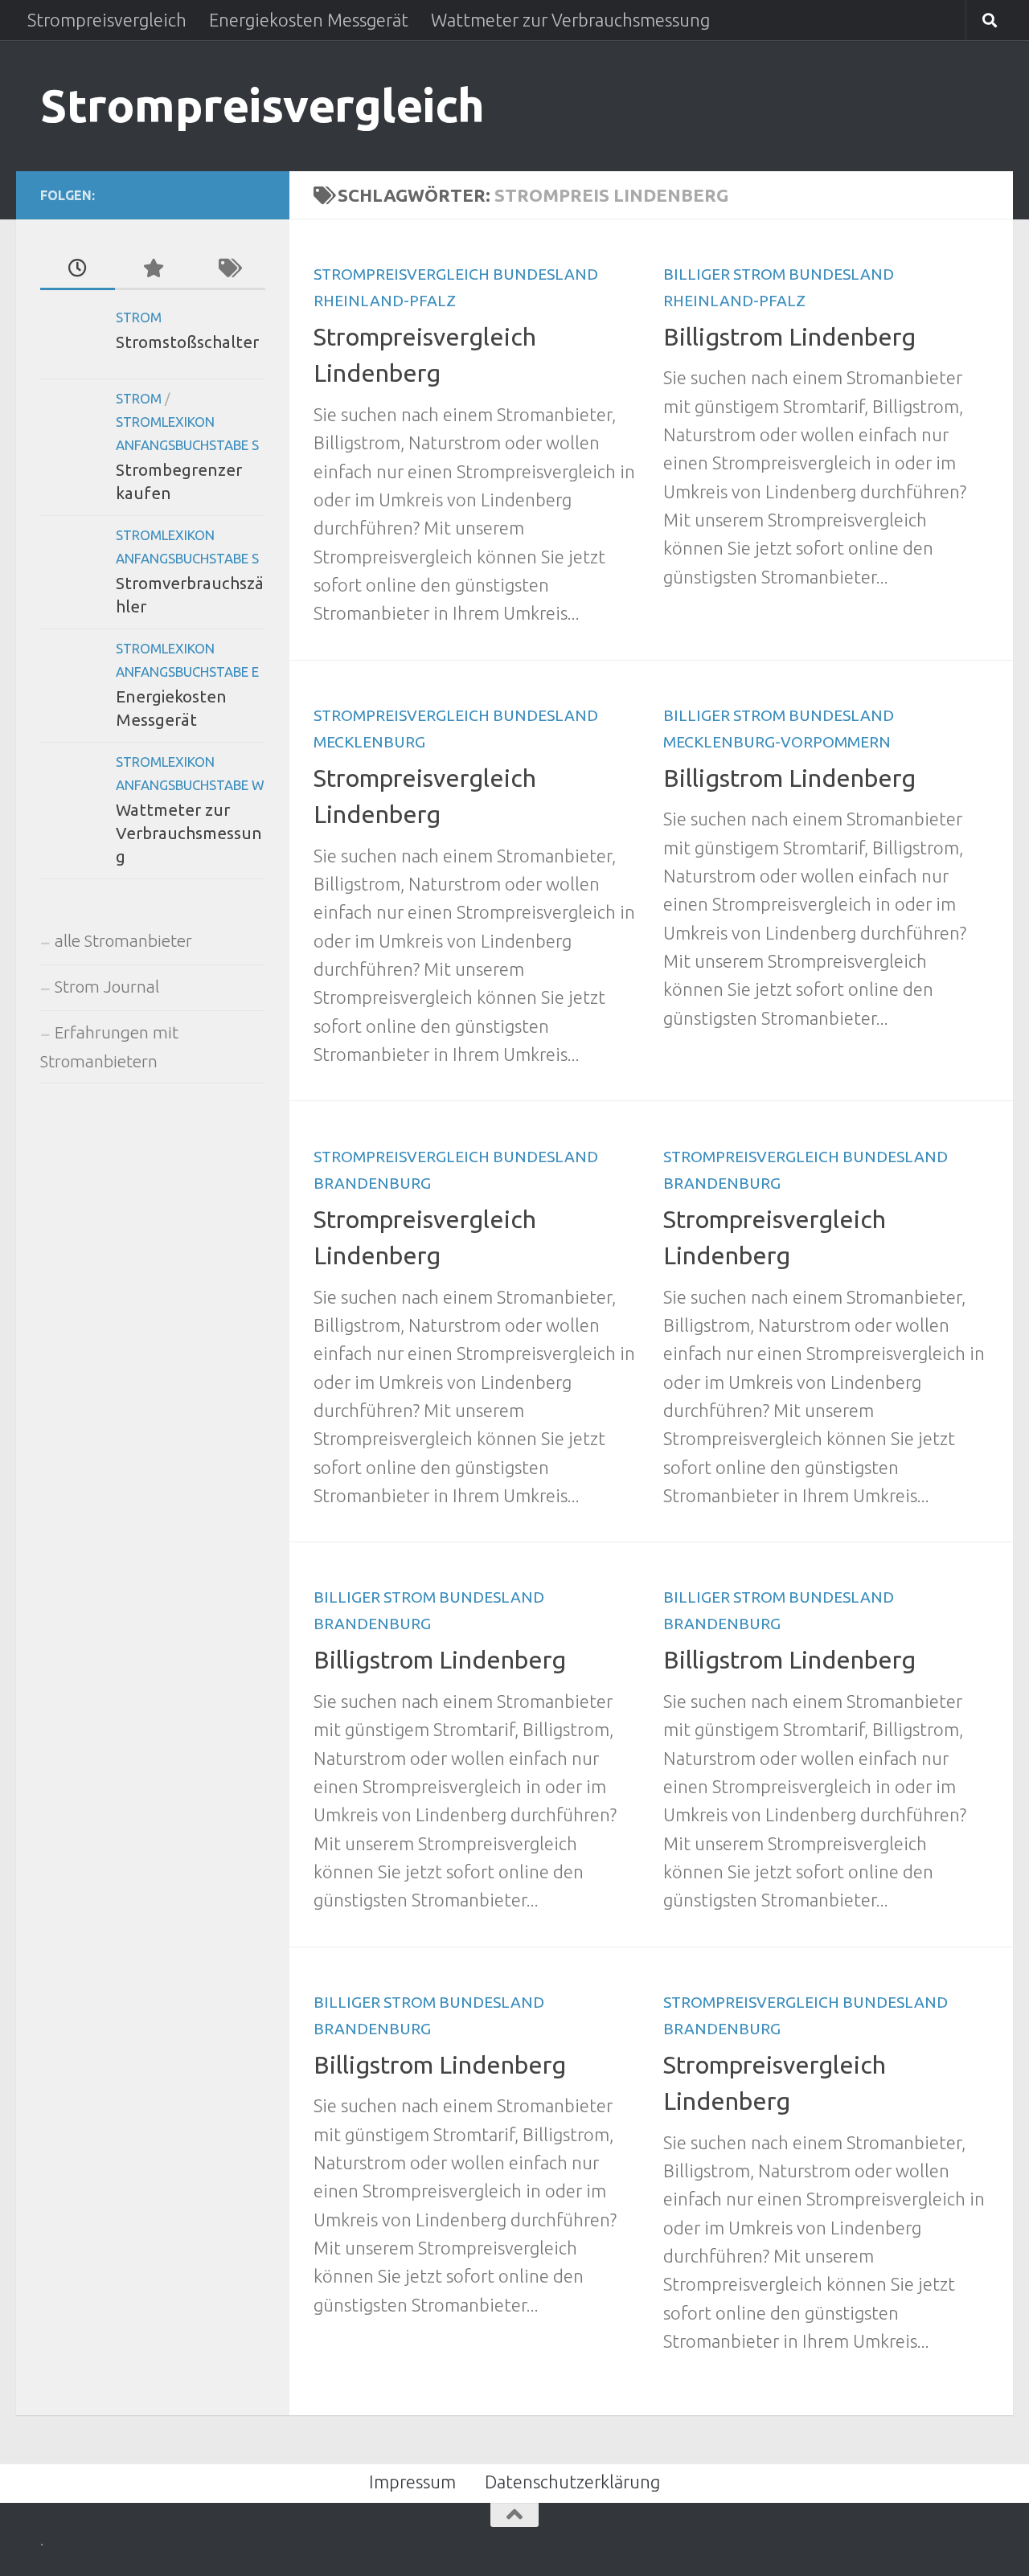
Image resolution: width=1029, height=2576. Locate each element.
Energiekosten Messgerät (309, 20)
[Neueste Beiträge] (78, 269)
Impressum (412, 2482)
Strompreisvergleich (107, 20)
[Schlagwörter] (228, 269)
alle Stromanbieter (123, 941)
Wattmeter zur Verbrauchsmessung (570, 20)
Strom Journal (107, 987)
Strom (139, 317)
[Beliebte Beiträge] (152, 269)
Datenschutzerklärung (572, 2482)
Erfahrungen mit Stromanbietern (109, 1047)
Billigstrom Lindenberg (789, 337)
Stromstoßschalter (187, 342)
